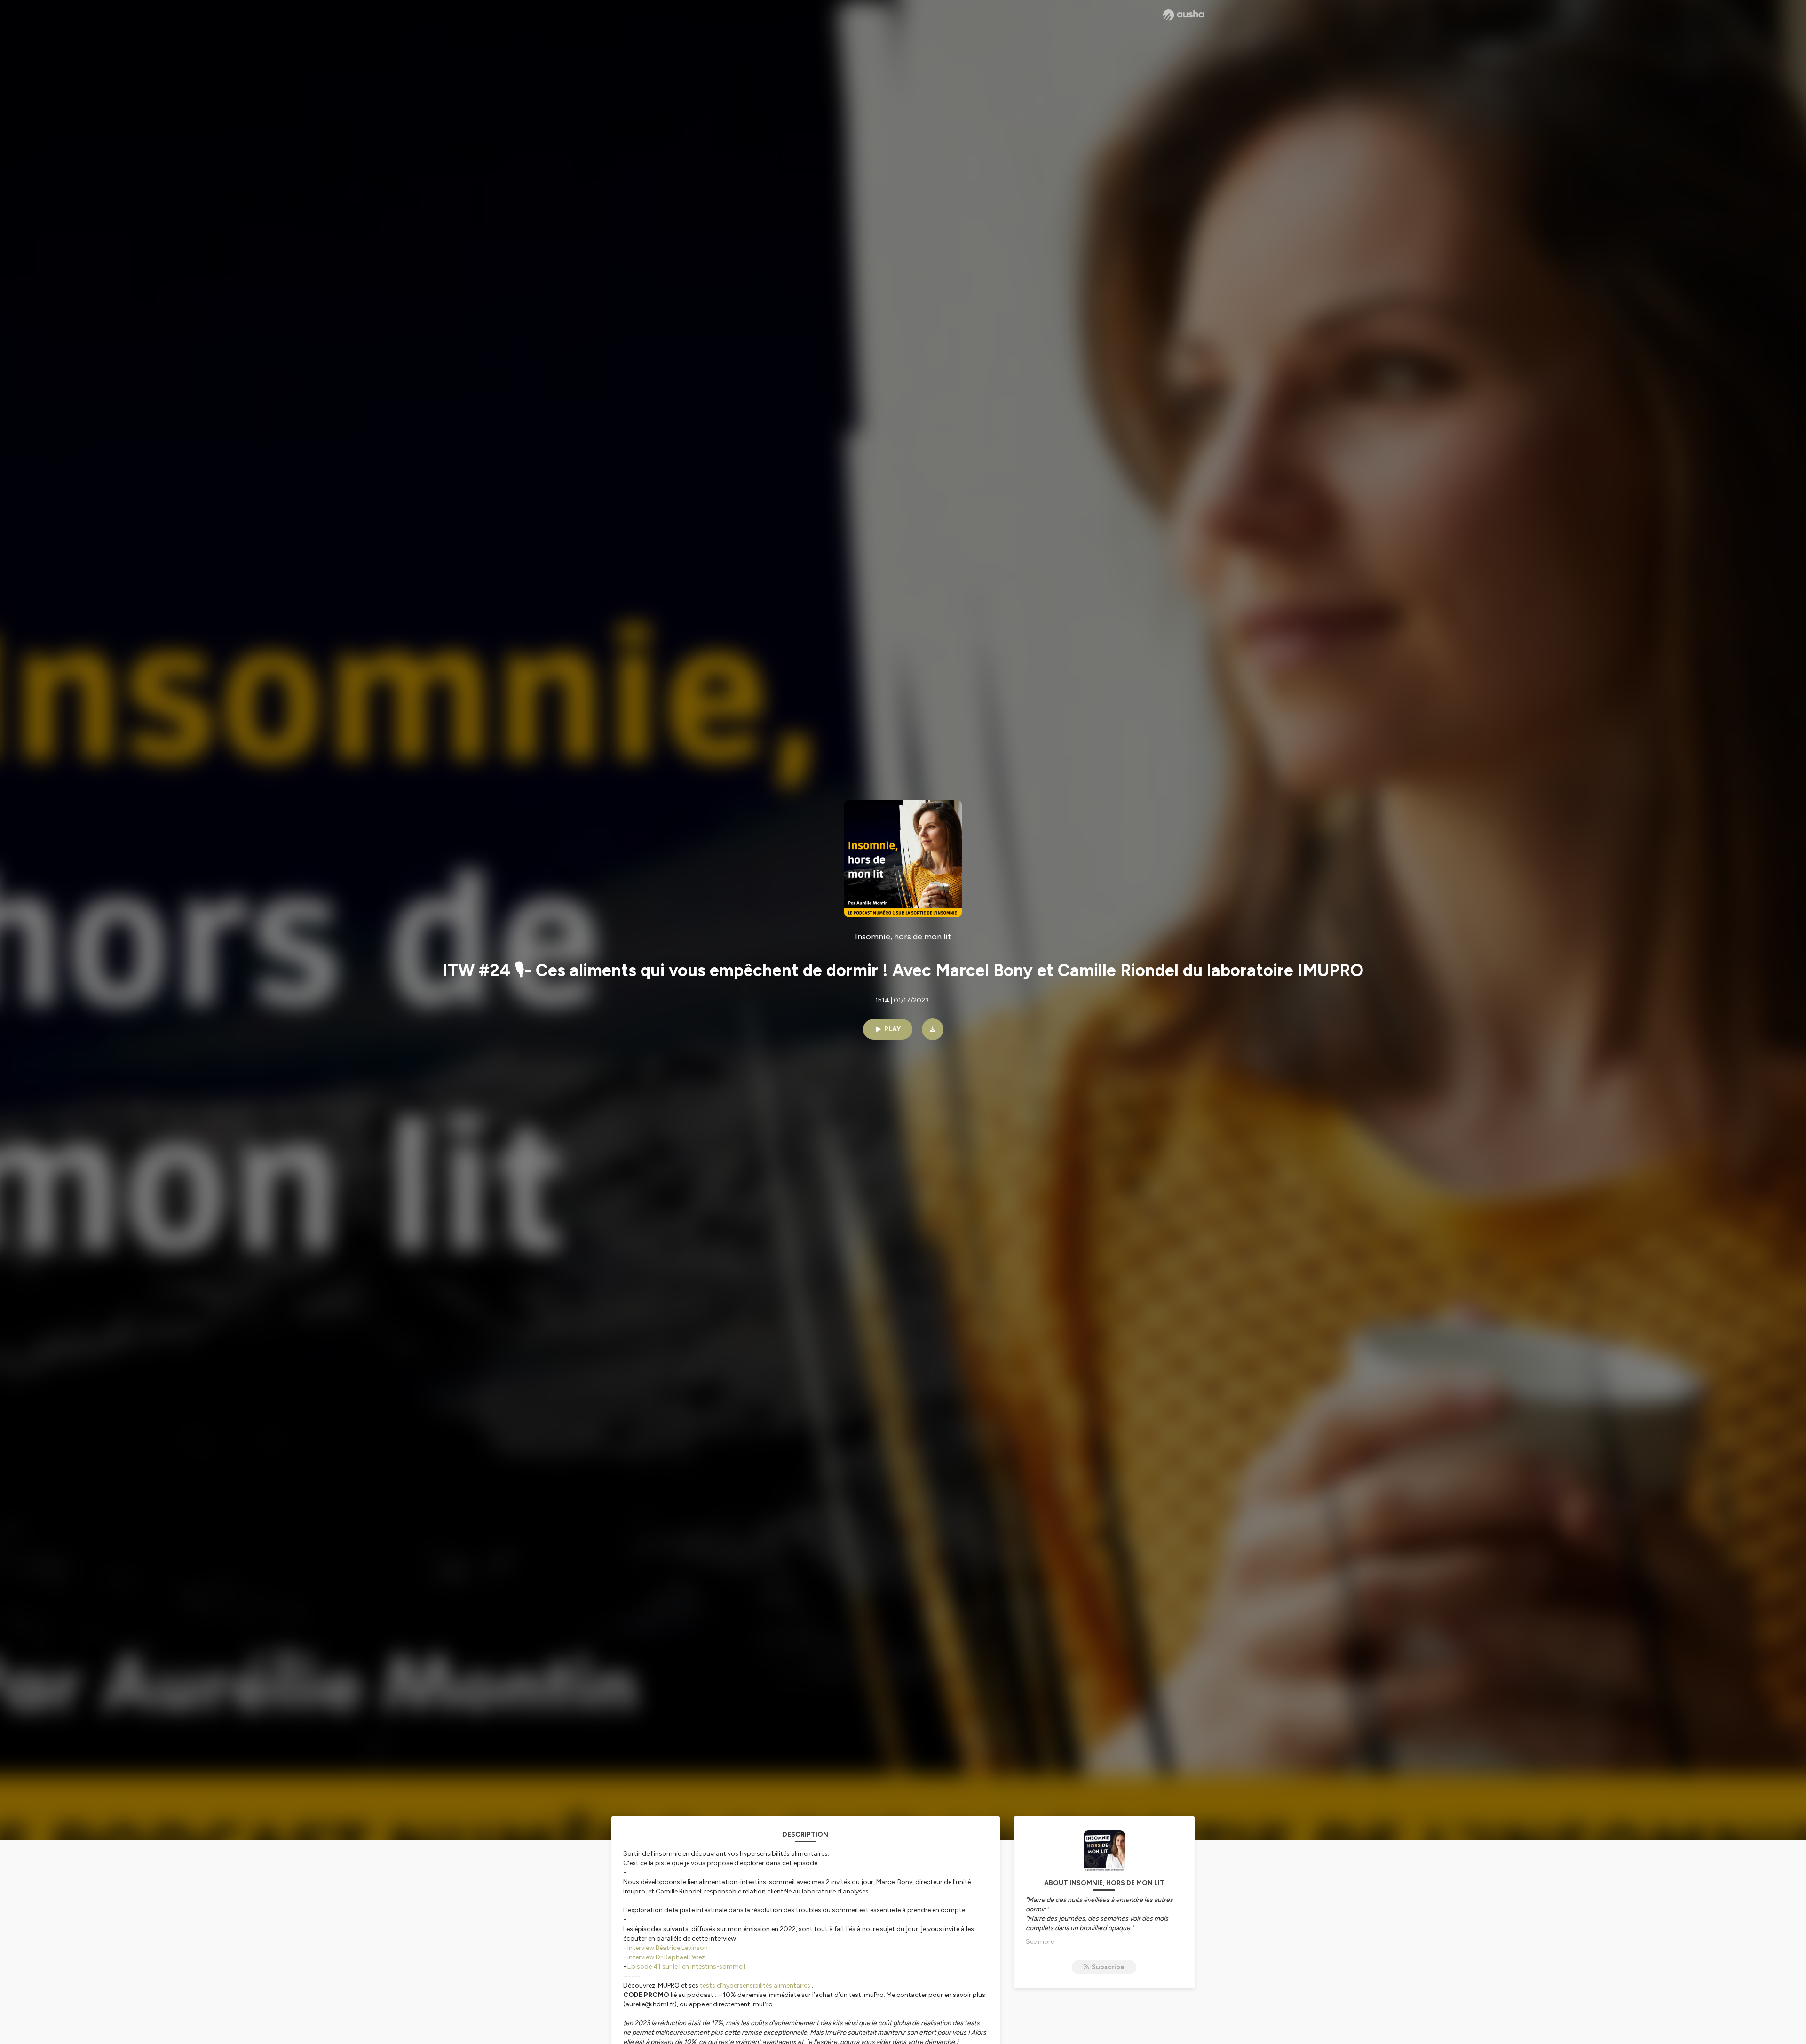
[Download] (933, 1029)
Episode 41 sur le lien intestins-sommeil (686, 1967)
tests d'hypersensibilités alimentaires (755, 1985)
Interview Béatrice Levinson (668, 1948)
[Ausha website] (1184, 15)
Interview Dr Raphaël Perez (666, 1957)
